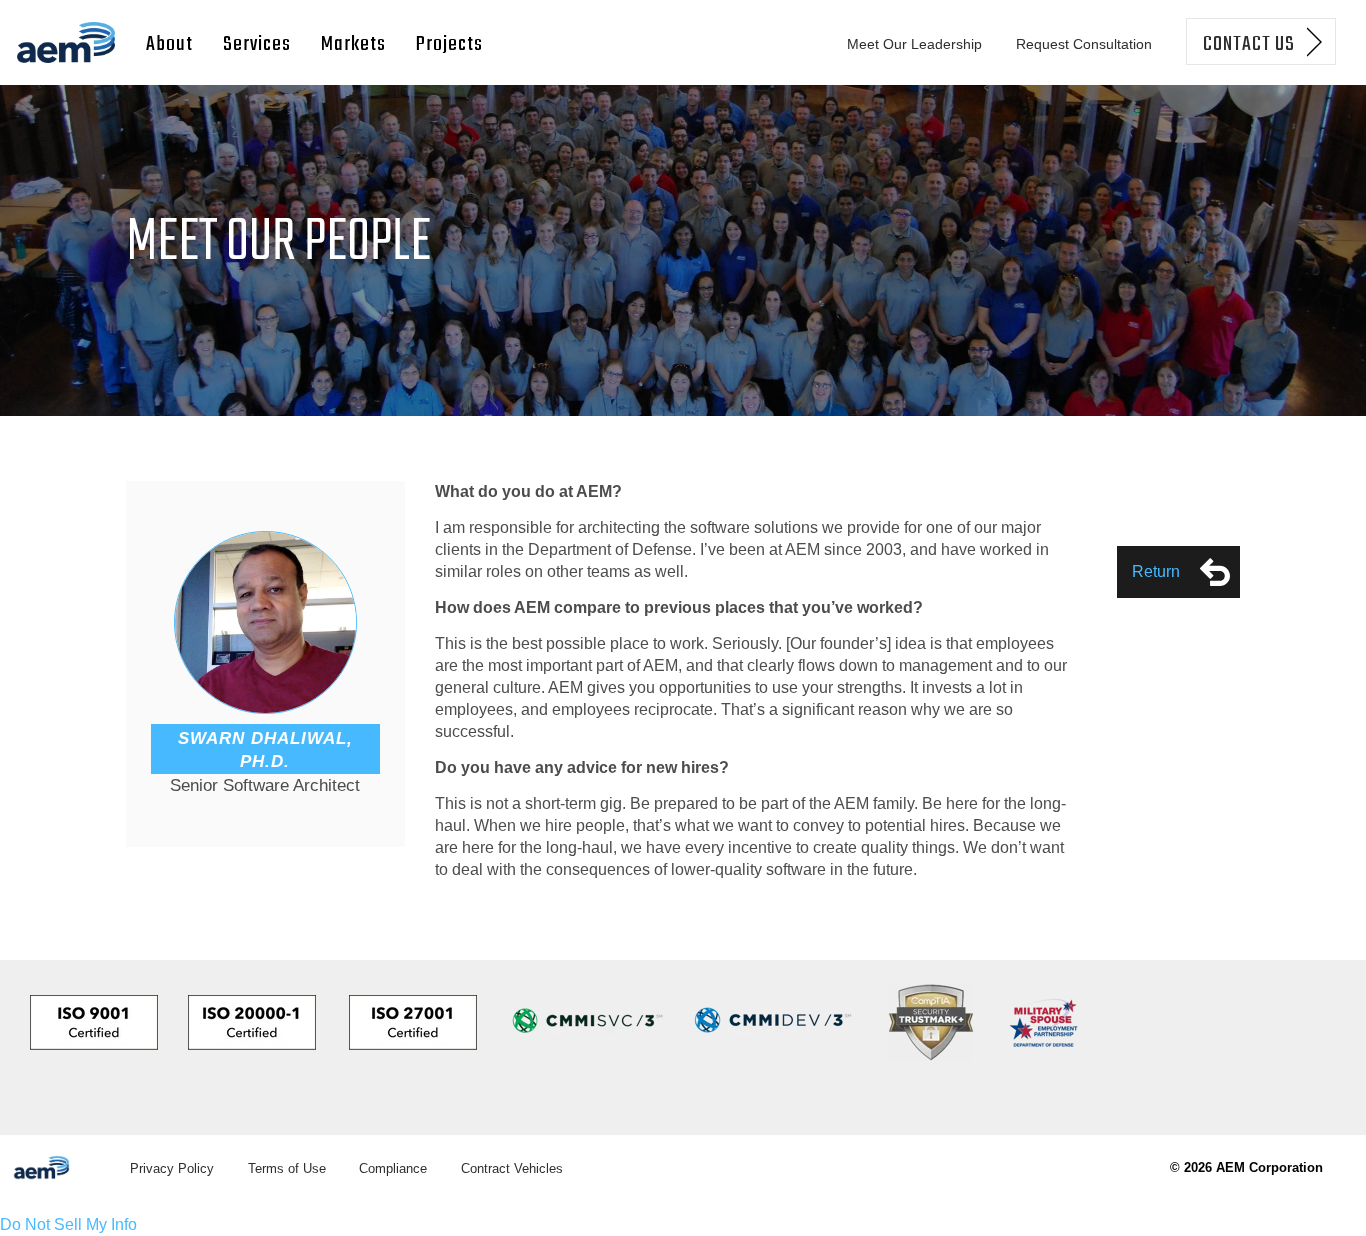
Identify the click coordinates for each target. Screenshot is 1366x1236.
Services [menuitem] (257, 44)
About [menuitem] (169, 44)
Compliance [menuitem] (393, 1168)
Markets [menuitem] (353, 44)
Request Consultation (1084, 44)
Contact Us (1249, 44)
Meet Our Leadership (914, 44)
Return (1156, 571)
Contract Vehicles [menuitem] (512, 1168)
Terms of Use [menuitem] (287, 1168)
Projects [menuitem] (449, 44)
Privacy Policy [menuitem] (172, 1168)
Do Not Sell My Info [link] (68, 1224)
